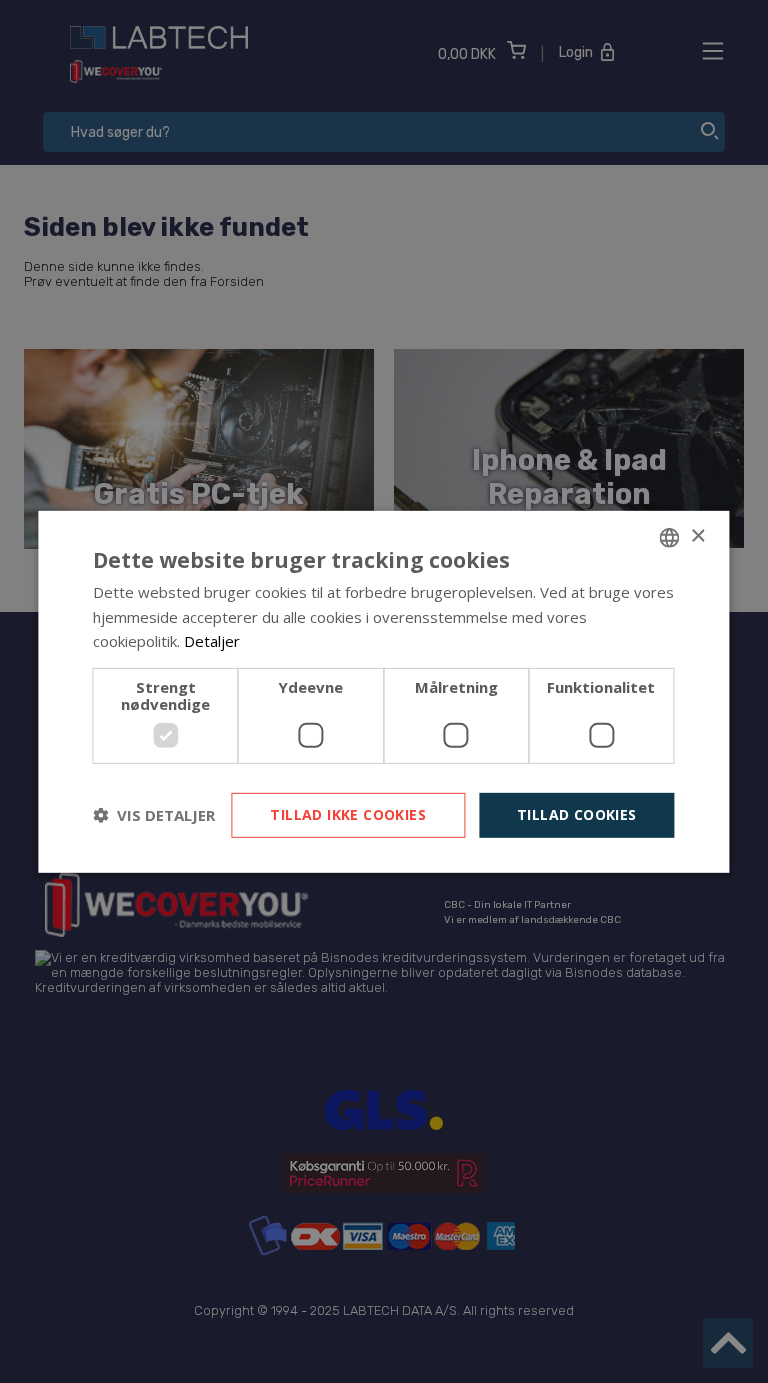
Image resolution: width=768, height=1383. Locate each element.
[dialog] (383, 691)
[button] (154, 815)
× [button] (697, 536)
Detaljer (212, 641)
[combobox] (670, 537)
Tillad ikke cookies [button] (348, 814)
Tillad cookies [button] (577, 814)
